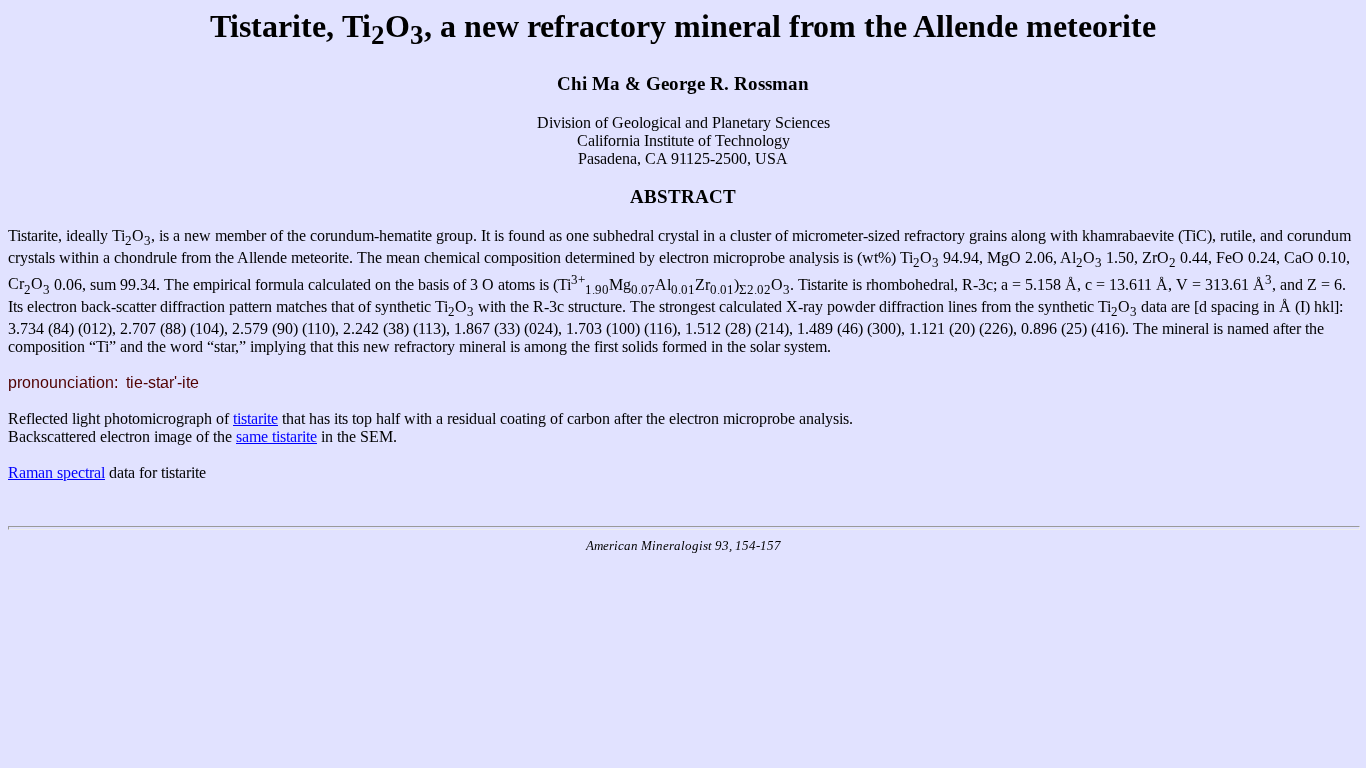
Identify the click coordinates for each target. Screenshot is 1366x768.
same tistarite (276, 436)
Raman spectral (56, 472)
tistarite (255, 418)
